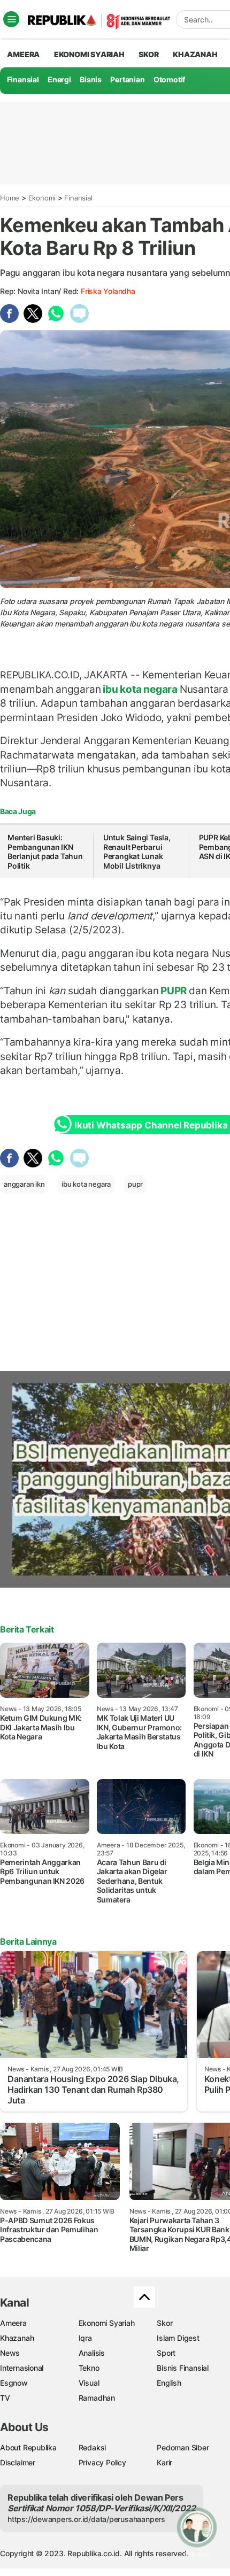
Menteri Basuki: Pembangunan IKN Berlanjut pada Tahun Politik (45, 852)
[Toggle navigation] (11, 19)
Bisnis (91, 79)
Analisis (92, 2353)
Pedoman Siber (183, 2447)
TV (5, 2398)
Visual (89, 2383)
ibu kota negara (140, 689)
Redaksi (93, 2447)
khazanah (195, 54)
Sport (166, 2353)
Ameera (13, 2323)
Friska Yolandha (108, 291)
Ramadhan (97, 2398)
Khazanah (17, 2338)
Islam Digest (178, 2338)
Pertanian (127, 79)
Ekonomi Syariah (89, 54)
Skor (164, 2323)
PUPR (174, 991)
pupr (135, 1184)
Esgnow (14, 2383)
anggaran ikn (24, 1184)
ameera (23, 54)
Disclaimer (18, 2462)
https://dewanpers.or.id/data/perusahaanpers (86, 2519)
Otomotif (169, 79)
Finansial (23, 79)
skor (148, 54)
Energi (59, 79)
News (10, 2353)
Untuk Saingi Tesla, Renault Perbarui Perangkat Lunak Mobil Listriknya (137, 852)
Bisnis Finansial (183, 2368)
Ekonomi (42, 198)
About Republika (28, 2447)
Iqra (85, 2338)
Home (10, 198)
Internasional (22, 2368)
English (169, 2383)
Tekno (89, 2368)
